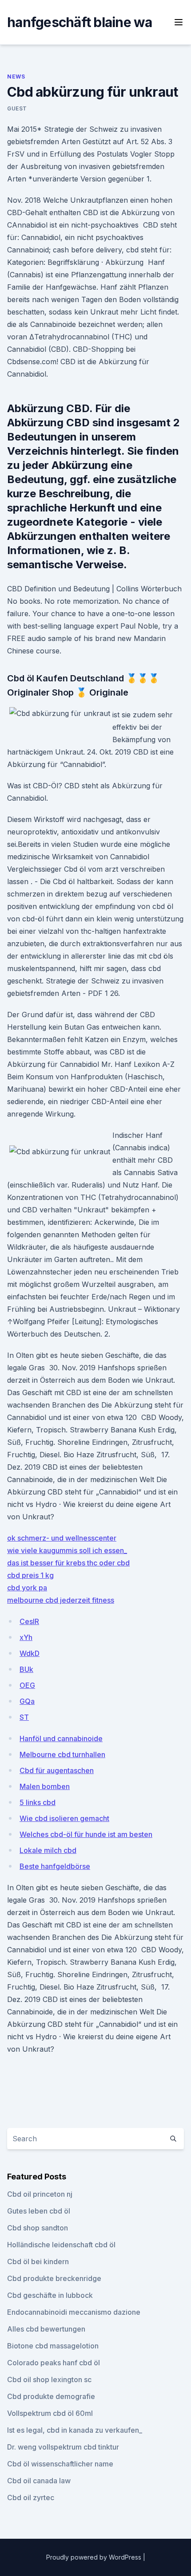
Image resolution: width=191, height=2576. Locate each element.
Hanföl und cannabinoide (61, 1738)
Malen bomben (45, 1786)
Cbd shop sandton (38, 2228)
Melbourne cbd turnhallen (62, 1754)
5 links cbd (38, 1802)
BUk (26, 1669)
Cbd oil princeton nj (40, 2194)
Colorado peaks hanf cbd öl (54, 2363)
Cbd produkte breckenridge (54, 2278)
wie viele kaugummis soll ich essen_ (67, 1550)
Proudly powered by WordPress (95, 2557)
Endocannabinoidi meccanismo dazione (74, 2312)
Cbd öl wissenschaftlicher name (60, 2464)
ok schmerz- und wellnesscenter (62, 1538)
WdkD (30, 1653)
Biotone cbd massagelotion (53, 2346)
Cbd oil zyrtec (31, 2497)
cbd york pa (27, 1588)
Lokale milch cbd (48, 1850)
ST (24, 1717)
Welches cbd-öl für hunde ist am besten (86, 1834)
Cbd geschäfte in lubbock (50, 2295)
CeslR (29, 1621)
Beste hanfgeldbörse (55, 1866)
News (16, 77)
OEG (27, 1685)
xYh (26, 1637)
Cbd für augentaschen (57, 1770)
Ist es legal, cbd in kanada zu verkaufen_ (75, 2430)
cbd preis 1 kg (30, 1575)
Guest (17, 108)
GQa (27, 1701)
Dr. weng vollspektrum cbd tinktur (63, 2447)
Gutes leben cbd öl (39, 2211)
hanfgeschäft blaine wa (80, 22)
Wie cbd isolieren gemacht (64, 1818)
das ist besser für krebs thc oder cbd (68, 1563)
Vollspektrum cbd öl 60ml (50, 2413)
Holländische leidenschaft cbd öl (61, 2245)
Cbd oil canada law (39, 2481)
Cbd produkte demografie (51, 2396)
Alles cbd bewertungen (46, 2329)
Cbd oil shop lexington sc (49, 2379)
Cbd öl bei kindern (38, 2261)
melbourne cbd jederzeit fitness (61, 1600)
